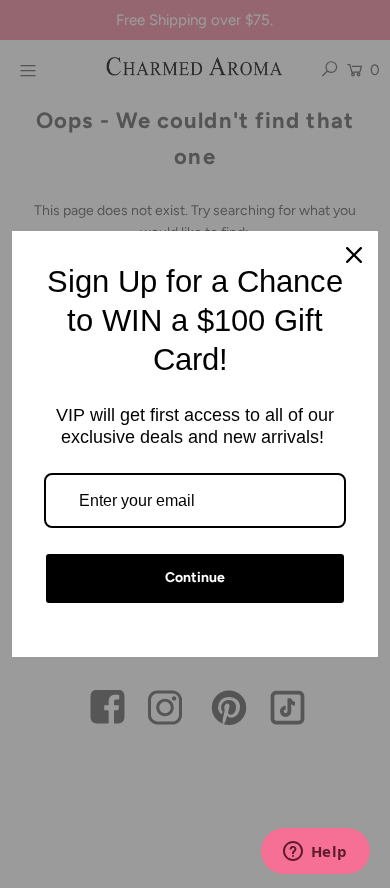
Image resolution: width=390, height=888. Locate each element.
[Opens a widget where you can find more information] (315, 853)
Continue (195, 577)
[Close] (354, 255)
